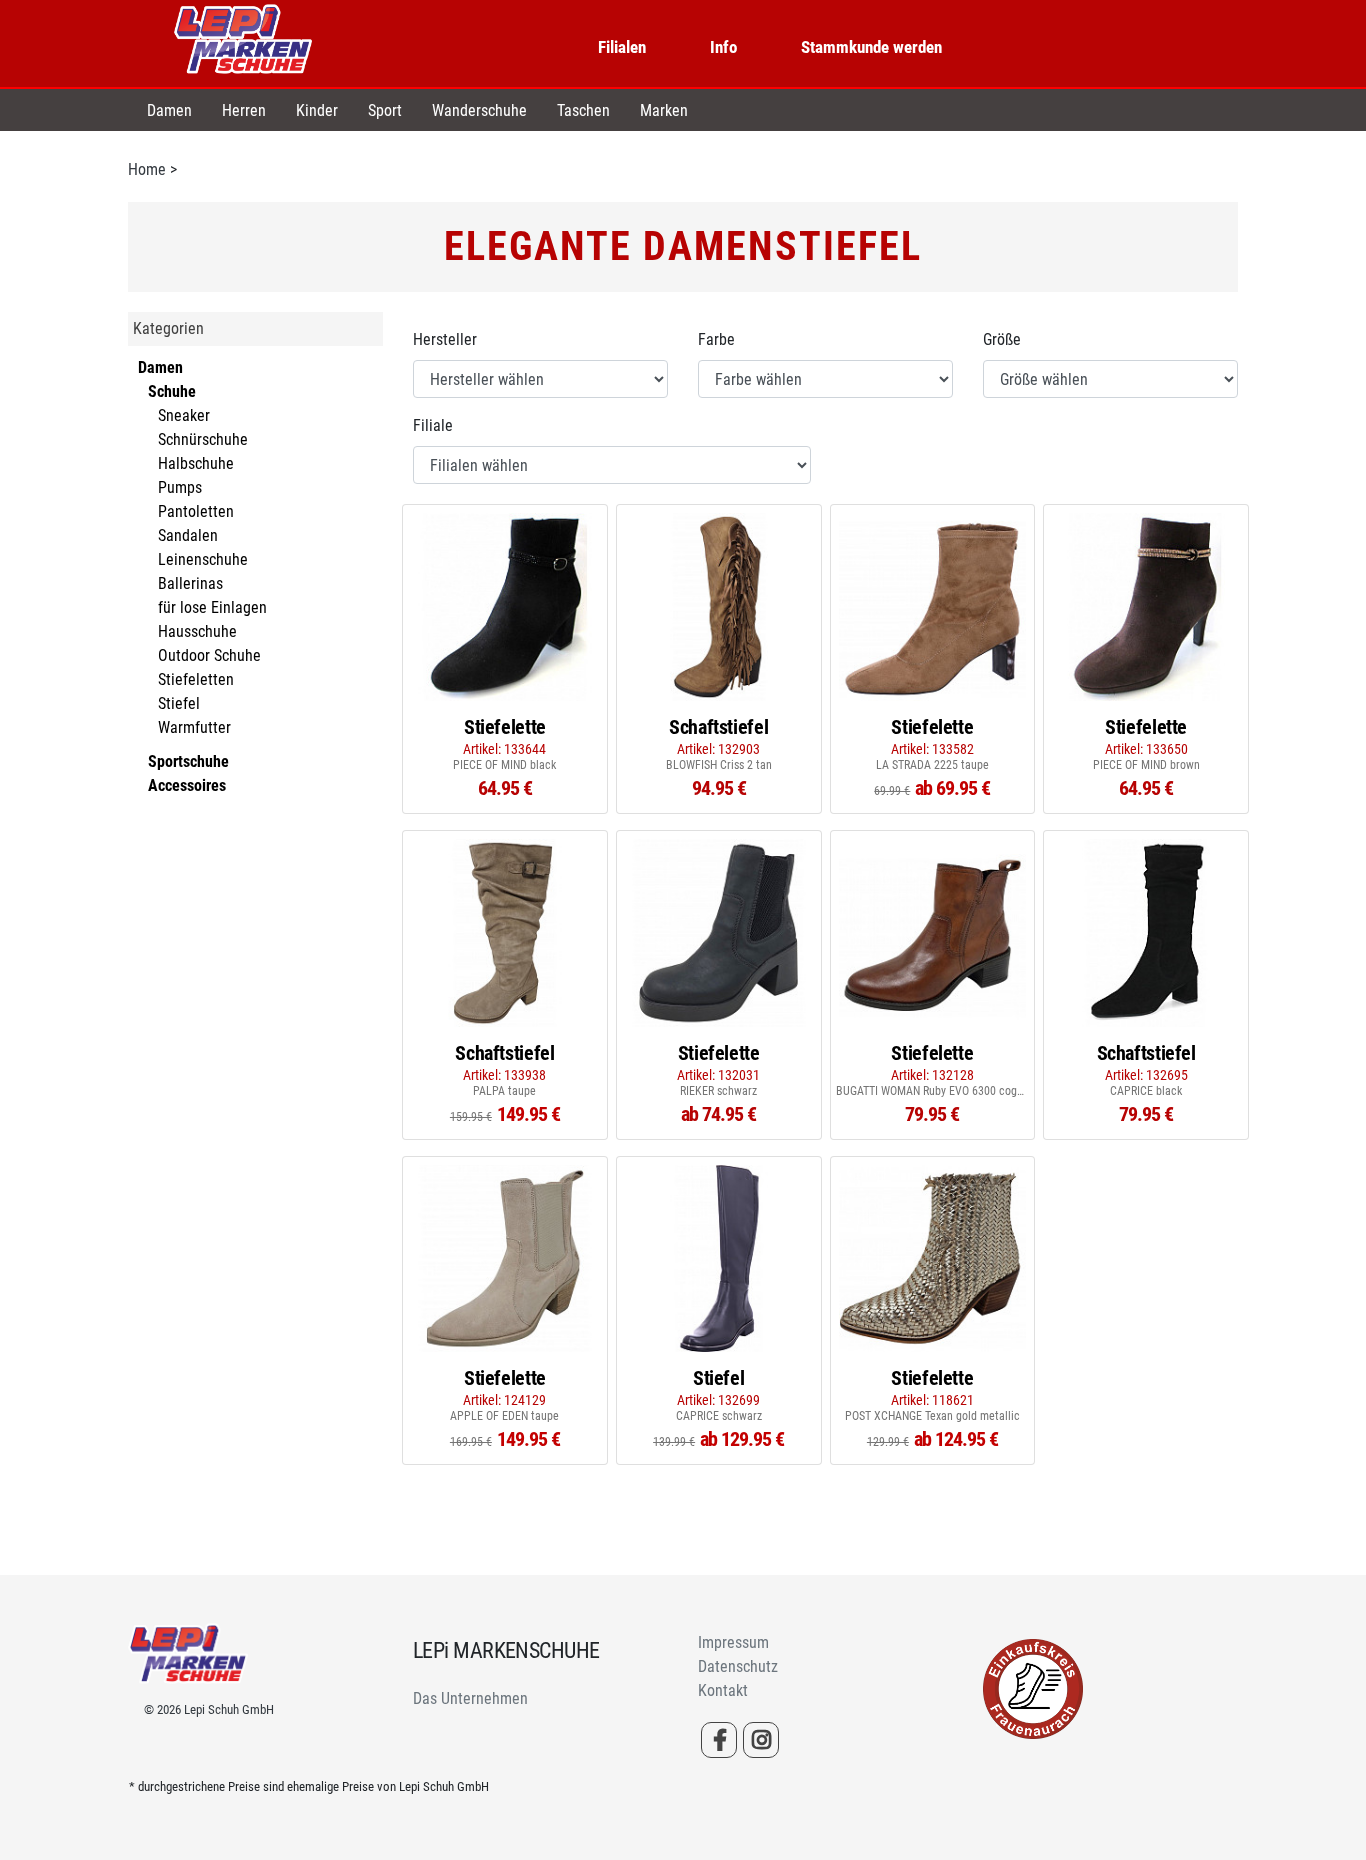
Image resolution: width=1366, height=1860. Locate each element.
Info (723, 47)
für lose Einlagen (212, 607)
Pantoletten (196, 511)
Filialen (622, 47)
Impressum (733, 1642)
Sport (385, 110)
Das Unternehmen (470, 1698)
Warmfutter (194, 727)
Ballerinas (190, 583)
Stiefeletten (196, 679)
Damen (169, 110)
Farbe (716, 339)
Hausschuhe (197, 631)
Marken (664, 110)
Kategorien (168, 328)
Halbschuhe (196, 463)
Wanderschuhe (479, 110)
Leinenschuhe (203, 559)
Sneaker (184, 415)
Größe (1002, 339)
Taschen (583, 110)
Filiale (433, 425)
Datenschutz (738, 1666)
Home (147, 169)
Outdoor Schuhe (209, 655)
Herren (244, 110)
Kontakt (723, 1690)
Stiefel (179, 703)
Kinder (317, 110)
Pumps (180, 487)
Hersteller (445, 339)
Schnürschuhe (203, 439)
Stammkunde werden (871, 47)
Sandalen (188, 535)
